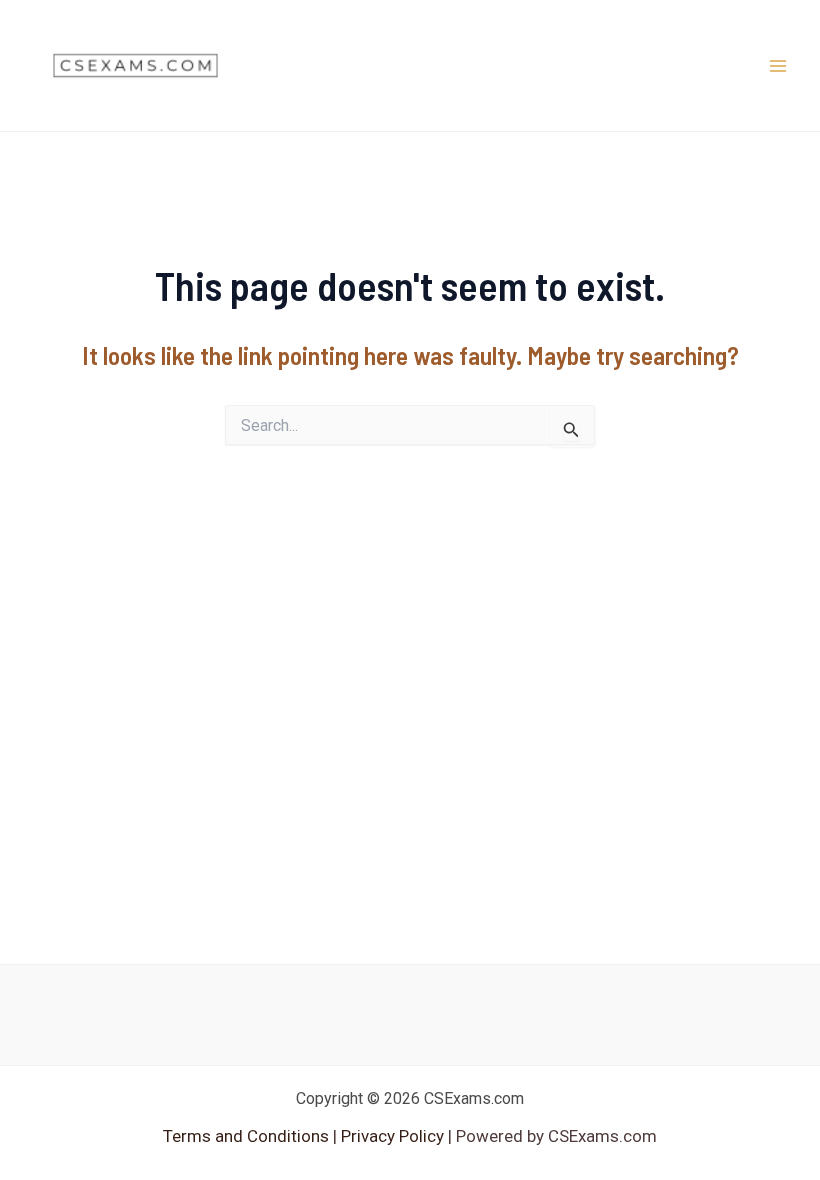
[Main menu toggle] (778, 66)
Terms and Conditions (248, 1136)
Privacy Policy (390, 1136)
